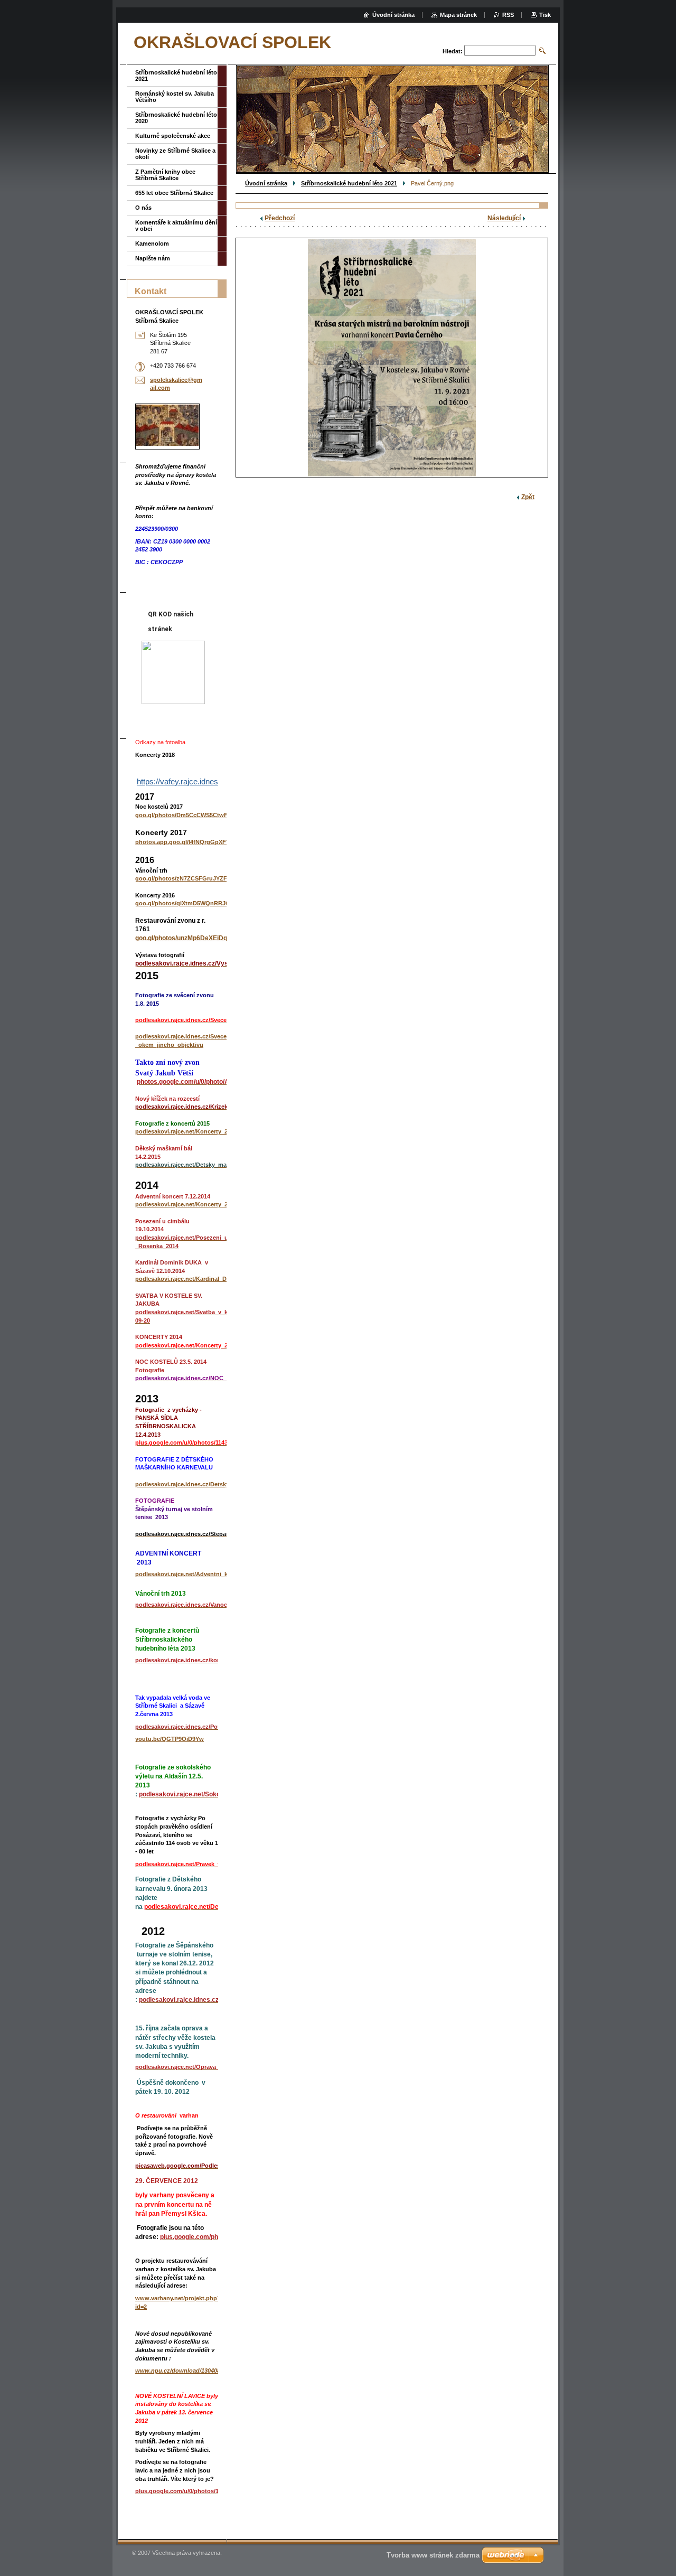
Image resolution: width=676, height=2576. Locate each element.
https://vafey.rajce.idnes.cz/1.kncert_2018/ (209, 781)
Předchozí (280, 218)
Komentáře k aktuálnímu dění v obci (176, 226)
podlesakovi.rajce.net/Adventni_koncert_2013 (198, 1574)
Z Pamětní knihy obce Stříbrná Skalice (165, 175)
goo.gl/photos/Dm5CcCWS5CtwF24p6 (188, 815)
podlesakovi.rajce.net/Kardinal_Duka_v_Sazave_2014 (208, 1279)
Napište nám (153, 258)
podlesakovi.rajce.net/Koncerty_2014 (186, 1204)
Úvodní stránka (266, 183)
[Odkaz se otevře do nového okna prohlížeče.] (392, 358)
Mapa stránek (458, 15)
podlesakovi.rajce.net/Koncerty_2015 (186, 1131)
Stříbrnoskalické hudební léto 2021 (349, 183)
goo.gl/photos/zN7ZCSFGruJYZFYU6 (187, 878)
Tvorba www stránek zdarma (433, 2555)
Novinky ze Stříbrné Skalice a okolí (175, 154)
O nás (143, 208)
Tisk (545, 15)
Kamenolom (152, 243)
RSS (508, 15)
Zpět (528, 497)
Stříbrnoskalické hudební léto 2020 (176, 118)
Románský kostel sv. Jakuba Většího (175, 97)
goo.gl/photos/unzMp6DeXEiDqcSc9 (189, 938)
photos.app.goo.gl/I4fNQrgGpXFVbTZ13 (191, 842)
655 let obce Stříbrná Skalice (174, 193)
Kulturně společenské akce (173, 136)
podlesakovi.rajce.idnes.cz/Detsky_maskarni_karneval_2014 (218, 1484)
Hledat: (453, 51)
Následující (504, 218)
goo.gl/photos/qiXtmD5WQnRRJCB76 (188, 903)
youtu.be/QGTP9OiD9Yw (170, 1739)
